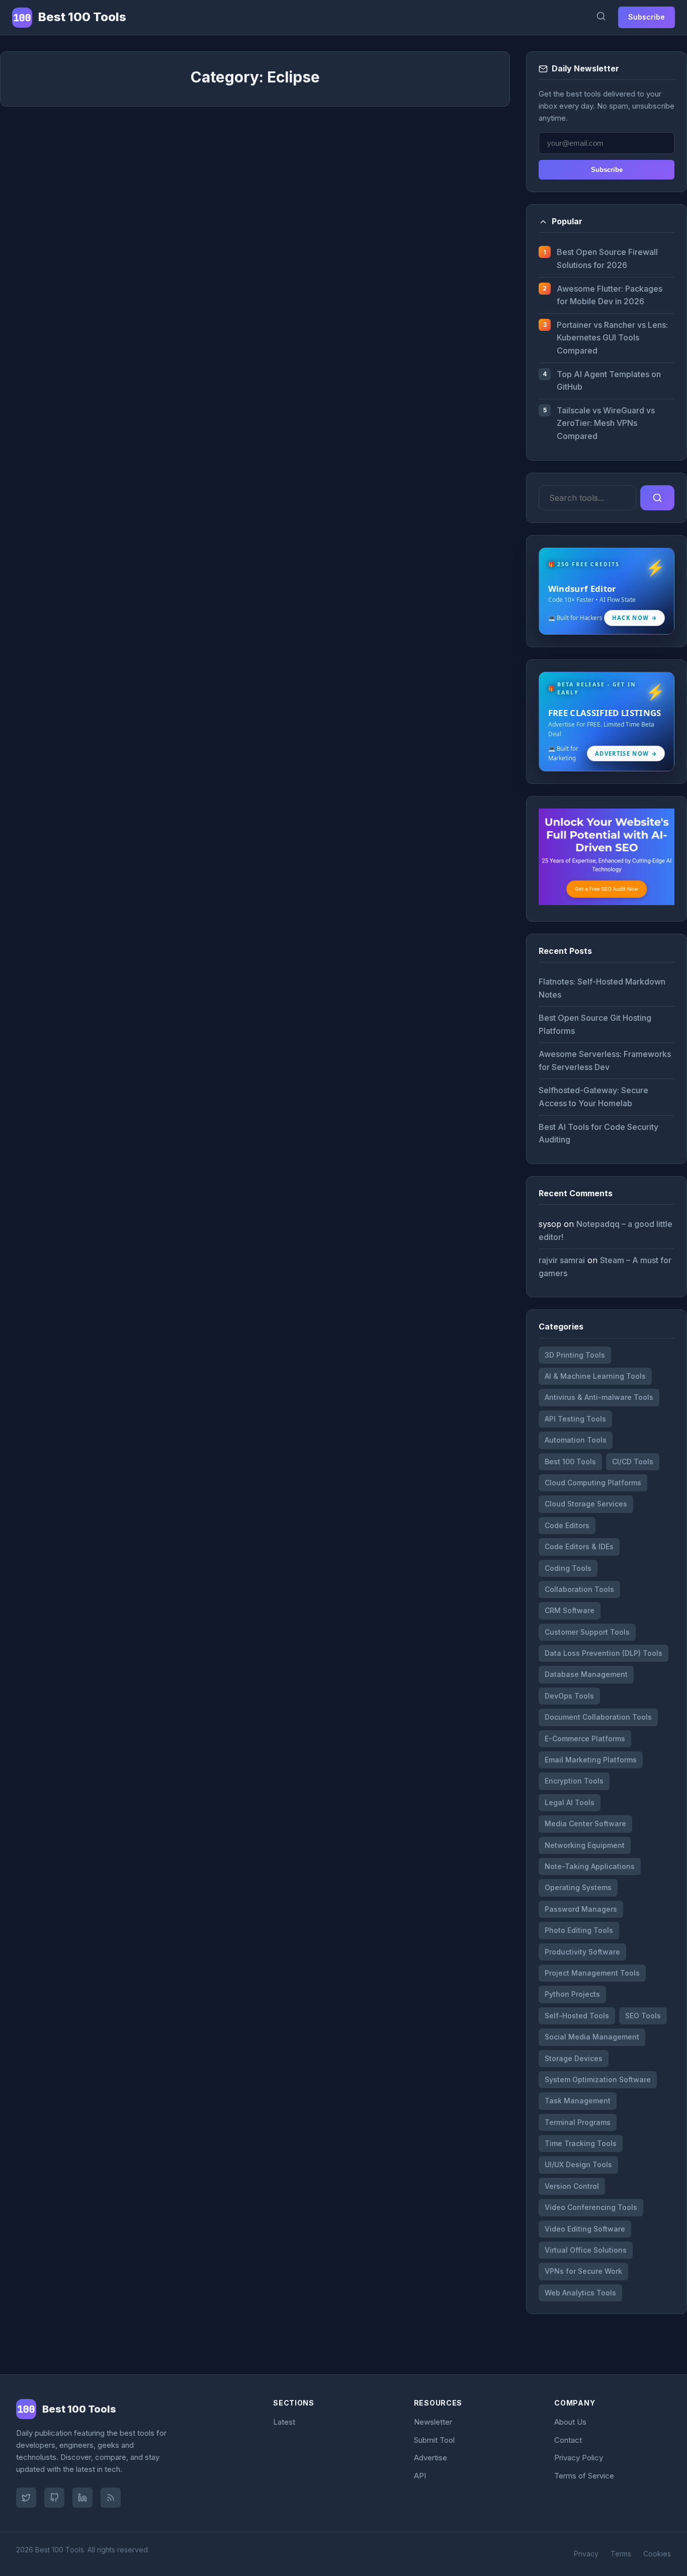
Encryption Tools (574, 1781)
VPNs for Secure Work (583, 2271)
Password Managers (581, 1909)
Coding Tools (568, 1568)
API (420, 2476)
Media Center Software (585, 1824)
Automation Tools (576, 1440)
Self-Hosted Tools (577, 2016)
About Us (570, 2422)
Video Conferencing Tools (591, 2207)
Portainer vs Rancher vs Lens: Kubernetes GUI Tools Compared (612, 338)
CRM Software (570, 1610)
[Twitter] (26, 2498)
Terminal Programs (578, 2122)
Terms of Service (584, 2476)
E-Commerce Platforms (585, 1739)
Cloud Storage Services (586, 1504)
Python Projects (572, 1994)
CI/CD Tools (633, 1461)
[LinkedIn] (82, 2498)
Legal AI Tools (570, 1802)
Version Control (572, 2186)
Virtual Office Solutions (586, 2250)
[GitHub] (54, 2498)
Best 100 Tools (570, 1461)
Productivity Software (582, 1952)
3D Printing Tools (575, 1355)
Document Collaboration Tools (598, 1717)
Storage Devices (574, 2058)
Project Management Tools (592, 1973)
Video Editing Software (585, 2229)
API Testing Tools (575, 1419)
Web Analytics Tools (580, 2293)
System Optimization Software (598, 2079)
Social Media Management (592, 2037)
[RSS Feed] (111, 2498)
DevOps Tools (569, 1696)
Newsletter (433, 2422)
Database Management (586, 1674)
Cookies (657, 2554)
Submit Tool (434, 2440)
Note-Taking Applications (590, 1866)
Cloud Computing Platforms (593, 1483)
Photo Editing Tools (579, 1930)
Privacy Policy (579, 2458)
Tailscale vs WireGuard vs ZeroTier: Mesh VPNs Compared (606, 423)
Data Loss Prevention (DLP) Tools (604, 1653)
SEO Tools (643, 2016)
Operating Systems (578, 1887)
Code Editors (567, 1525)
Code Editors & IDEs (579, 1546)
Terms (621, 2554)
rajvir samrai (562, 1260)
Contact (568, 2440)
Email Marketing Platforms (591, 1760)
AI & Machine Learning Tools (595, 1376)
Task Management (578, 2101)
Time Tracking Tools (581, 2143)
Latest (284, 2422)
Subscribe (647, 17)
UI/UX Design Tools (578, 2164)
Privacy (586, 2554)
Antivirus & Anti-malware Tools (599, 1397)
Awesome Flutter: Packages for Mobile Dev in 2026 (610, 295)
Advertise (431, 2458)
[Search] (601, 17)
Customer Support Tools (587, 1632)
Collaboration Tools (579, 1589)
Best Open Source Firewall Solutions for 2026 (607, 258)
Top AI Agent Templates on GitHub (609, 381)
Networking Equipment (585, 1845)
